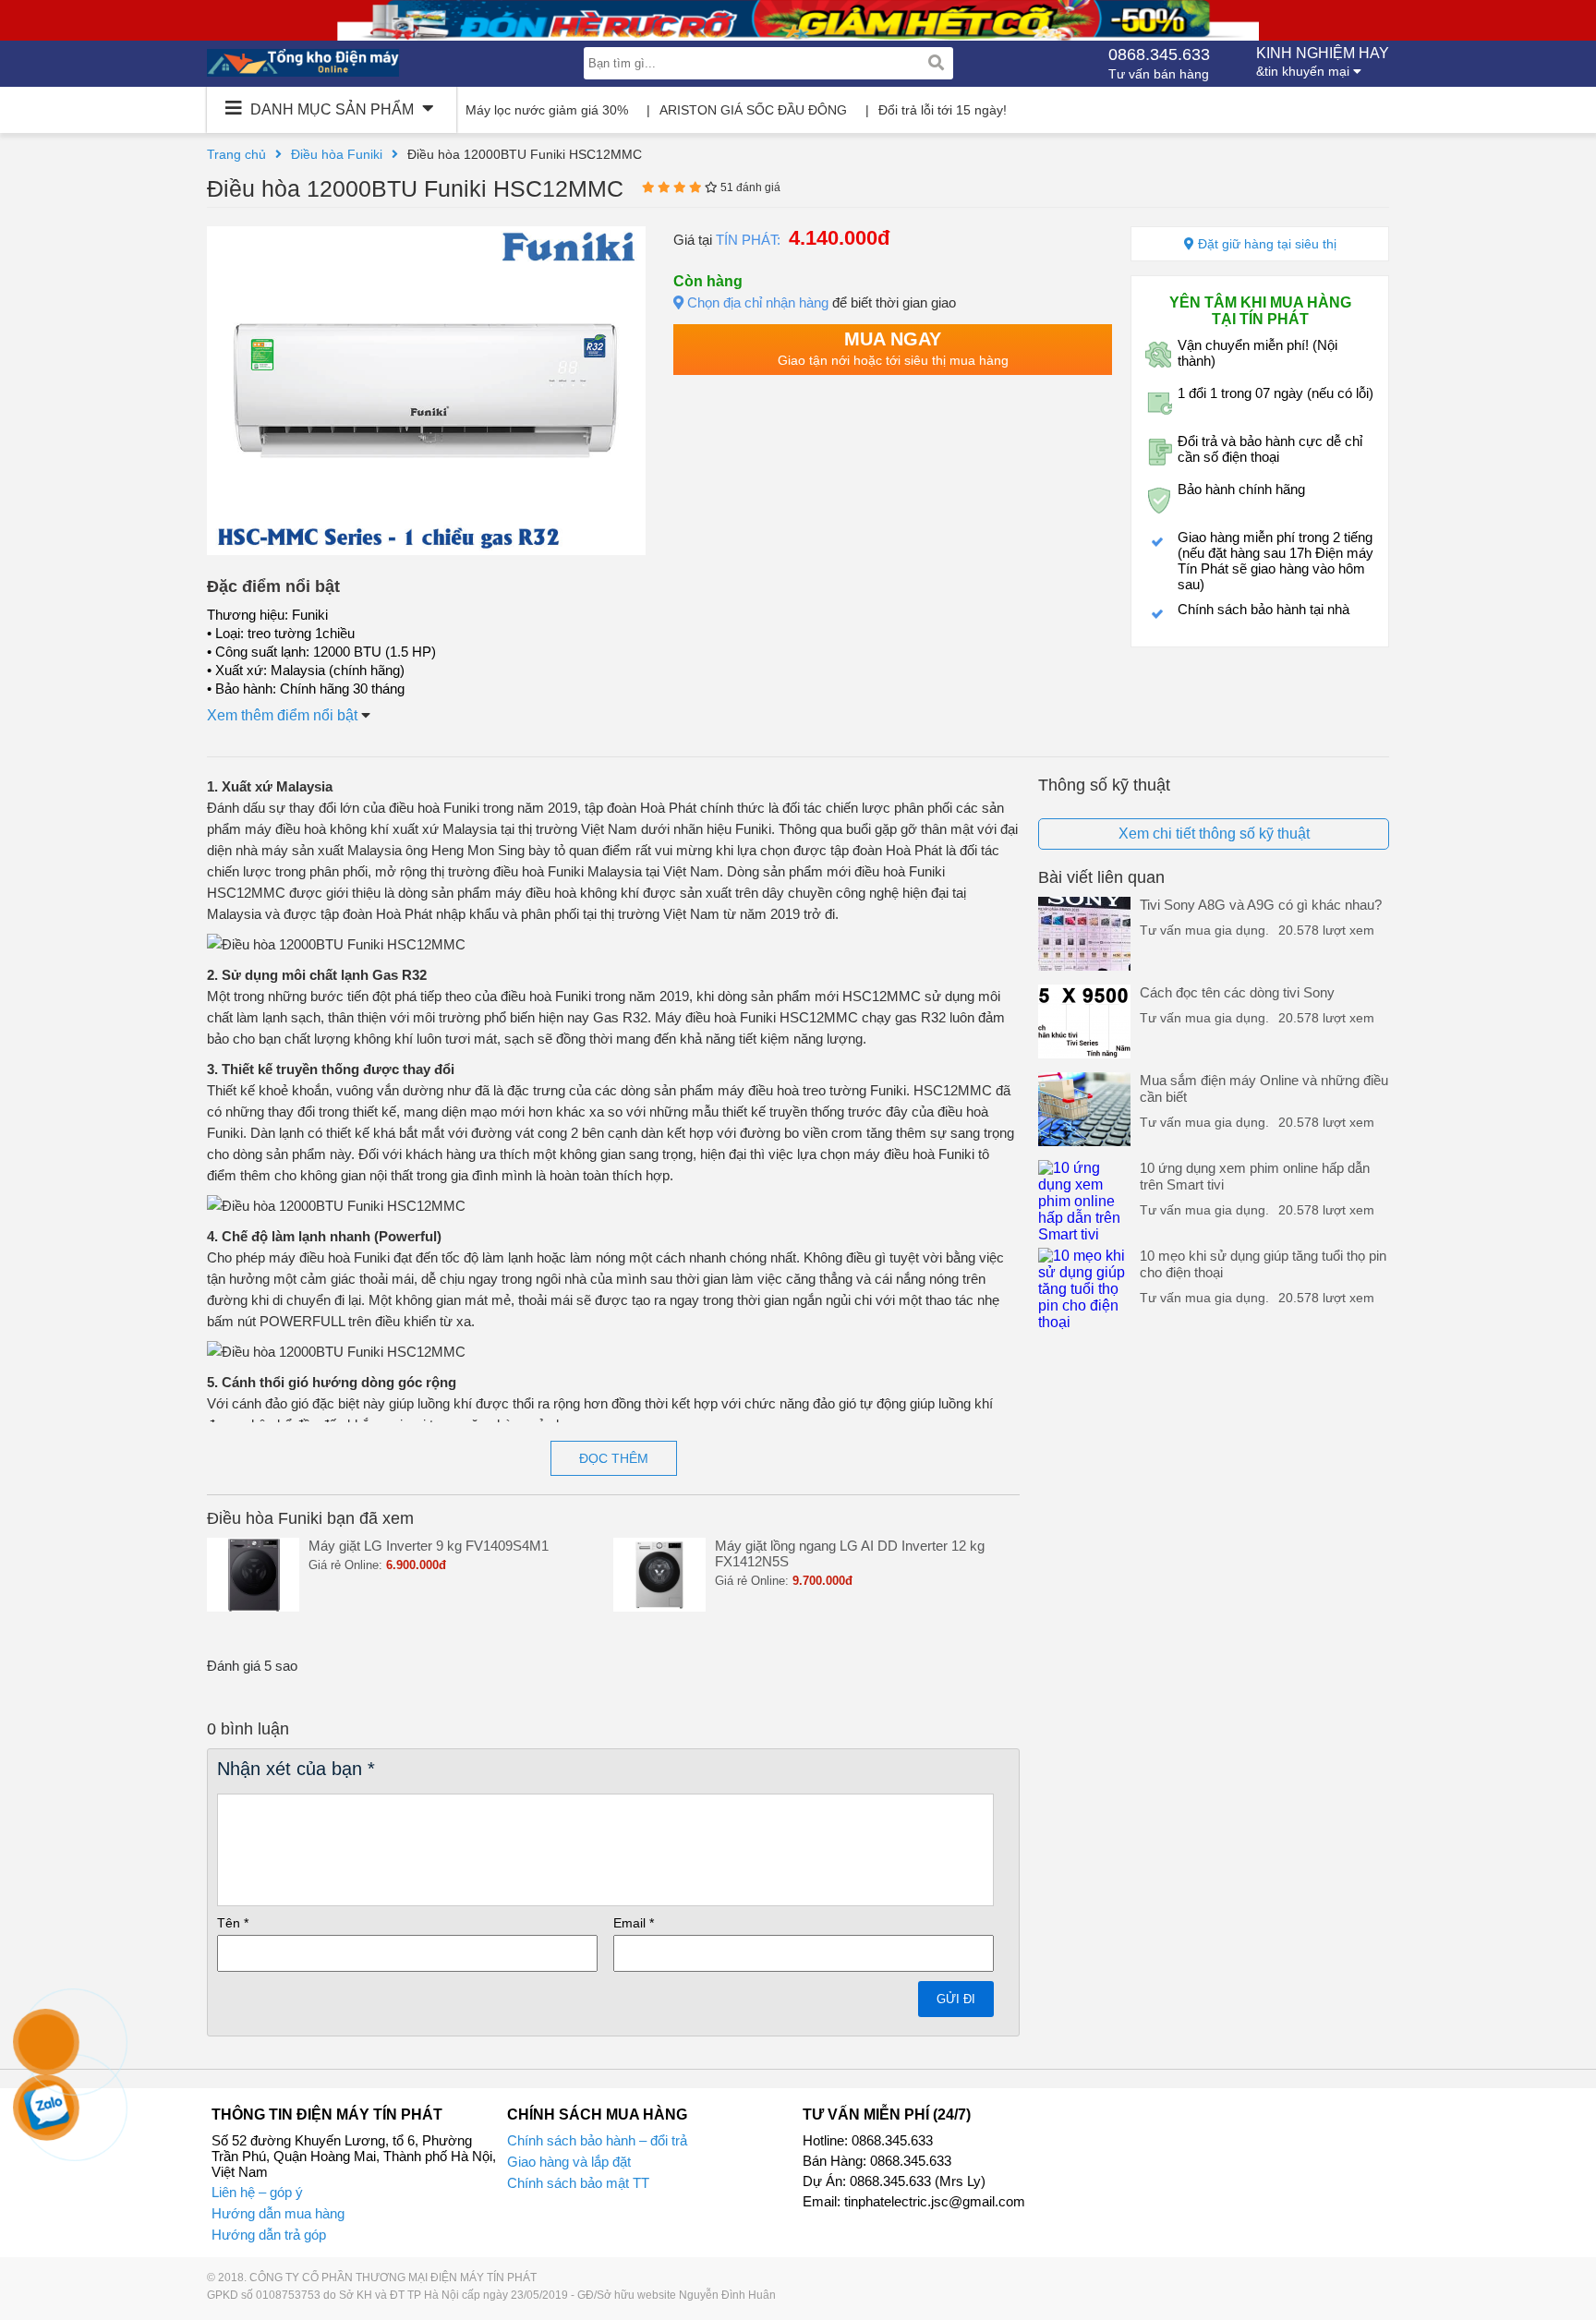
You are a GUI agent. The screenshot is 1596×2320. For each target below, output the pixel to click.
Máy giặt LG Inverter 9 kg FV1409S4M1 (429, 1546)
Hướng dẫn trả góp (269, 2235)
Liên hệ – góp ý (257, 2192)
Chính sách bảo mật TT (578, 2183)
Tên (233, 1923)
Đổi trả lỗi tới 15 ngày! (943, 110)
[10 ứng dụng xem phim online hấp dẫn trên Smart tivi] (1084, 1234)
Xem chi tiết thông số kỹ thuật (1214, 834)
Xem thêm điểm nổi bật (284, 715)
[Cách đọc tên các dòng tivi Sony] (1084, 1053)
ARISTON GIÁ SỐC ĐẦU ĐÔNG (753, 110)
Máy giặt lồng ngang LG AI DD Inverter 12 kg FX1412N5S (850, 1553)
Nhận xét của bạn (296, 1769)
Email (634, 1923)
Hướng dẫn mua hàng (278, 2213)
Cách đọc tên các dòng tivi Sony (1237, 992)
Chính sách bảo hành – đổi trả (597, 2140)
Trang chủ (236, 154)
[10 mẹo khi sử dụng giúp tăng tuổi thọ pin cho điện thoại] (1084, 1322)
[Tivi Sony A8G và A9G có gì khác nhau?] (1084, 966)
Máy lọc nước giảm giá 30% (547, 110)
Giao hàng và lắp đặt (569, 2162)
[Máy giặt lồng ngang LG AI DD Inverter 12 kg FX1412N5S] (659, 1607)
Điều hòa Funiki (337, 154)
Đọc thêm (614, 1458)
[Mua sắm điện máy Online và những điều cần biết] (1084, 1141)
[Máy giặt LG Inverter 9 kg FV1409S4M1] (253, 1607)
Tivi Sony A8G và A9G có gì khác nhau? (1261, 905)
